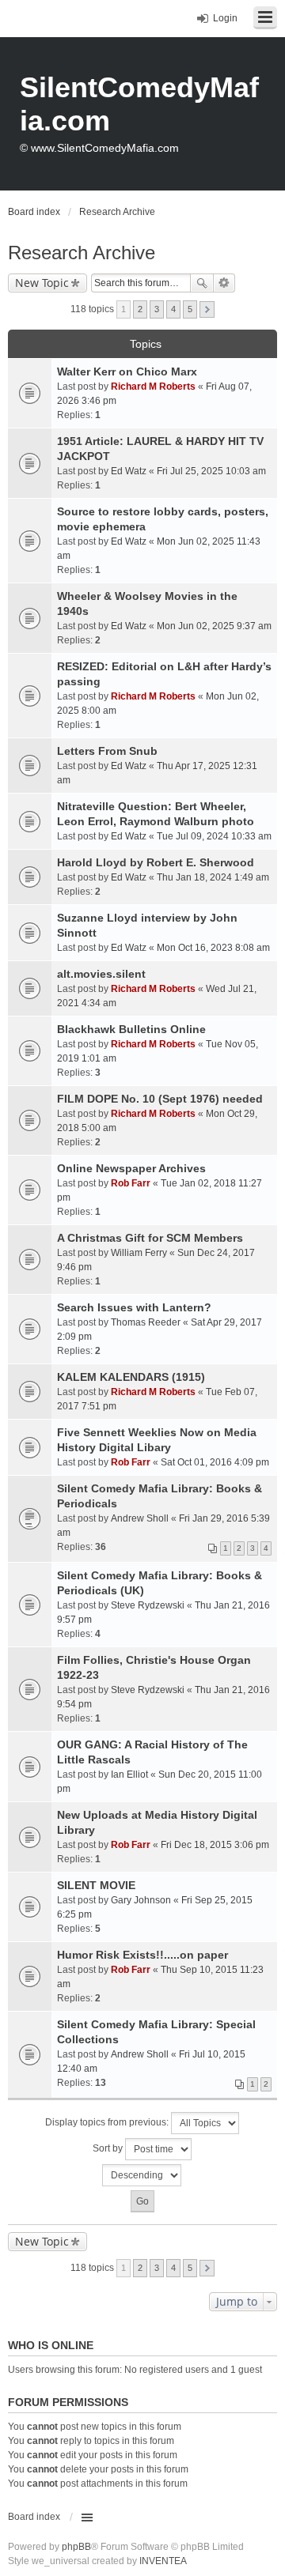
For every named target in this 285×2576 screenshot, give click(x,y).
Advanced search (224, 283)
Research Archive (82, 253)
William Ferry (139, 1253)
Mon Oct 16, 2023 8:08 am (213, 948)
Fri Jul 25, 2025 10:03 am (211, 471)
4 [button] (173, 309)
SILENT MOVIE (96, 1885)
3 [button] (157, 309)
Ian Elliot (129, 1775)
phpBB (76, 2547)
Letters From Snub (107, 751)
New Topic (42, 283)
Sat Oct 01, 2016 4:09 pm (215, 1462)
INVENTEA (163, 2561)
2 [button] (140, 309)
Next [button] (207, 309)
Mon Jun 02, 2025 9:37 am (214, 626)
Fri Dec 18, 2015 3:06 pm (215, 1845)
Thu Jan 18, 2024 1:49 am (213, 877)
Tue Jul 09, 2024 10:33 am (214, 836)
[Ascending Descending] (142, 2175)
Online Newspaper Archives (131, 1168)
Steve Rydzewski (148, 1605)
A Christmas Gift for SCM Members (150, 1238)
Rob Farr (131, 1183)
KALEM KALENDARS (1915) (131, 1377)
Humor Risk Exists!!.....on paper (142, 1955)
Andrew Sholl (140, 1518)
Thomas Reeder (146, 1322)
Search (202, 283)
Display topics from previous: (108, 2122)
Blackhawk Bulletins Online (131, 1029)
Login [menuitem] (225, 18)
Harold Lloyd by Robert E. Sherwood (156, 862)
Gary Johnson (141, 1900)
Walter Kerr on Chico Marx (127, 372)
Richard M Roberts (153, 387)
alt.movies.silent (101, 974)
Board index (34, 2517)
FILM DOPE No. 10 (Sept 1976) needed (160, 1099)
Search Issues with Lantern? (134, 1307)
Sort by (109, 2148)
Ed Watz (129, 471)
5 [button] (190, 309)
